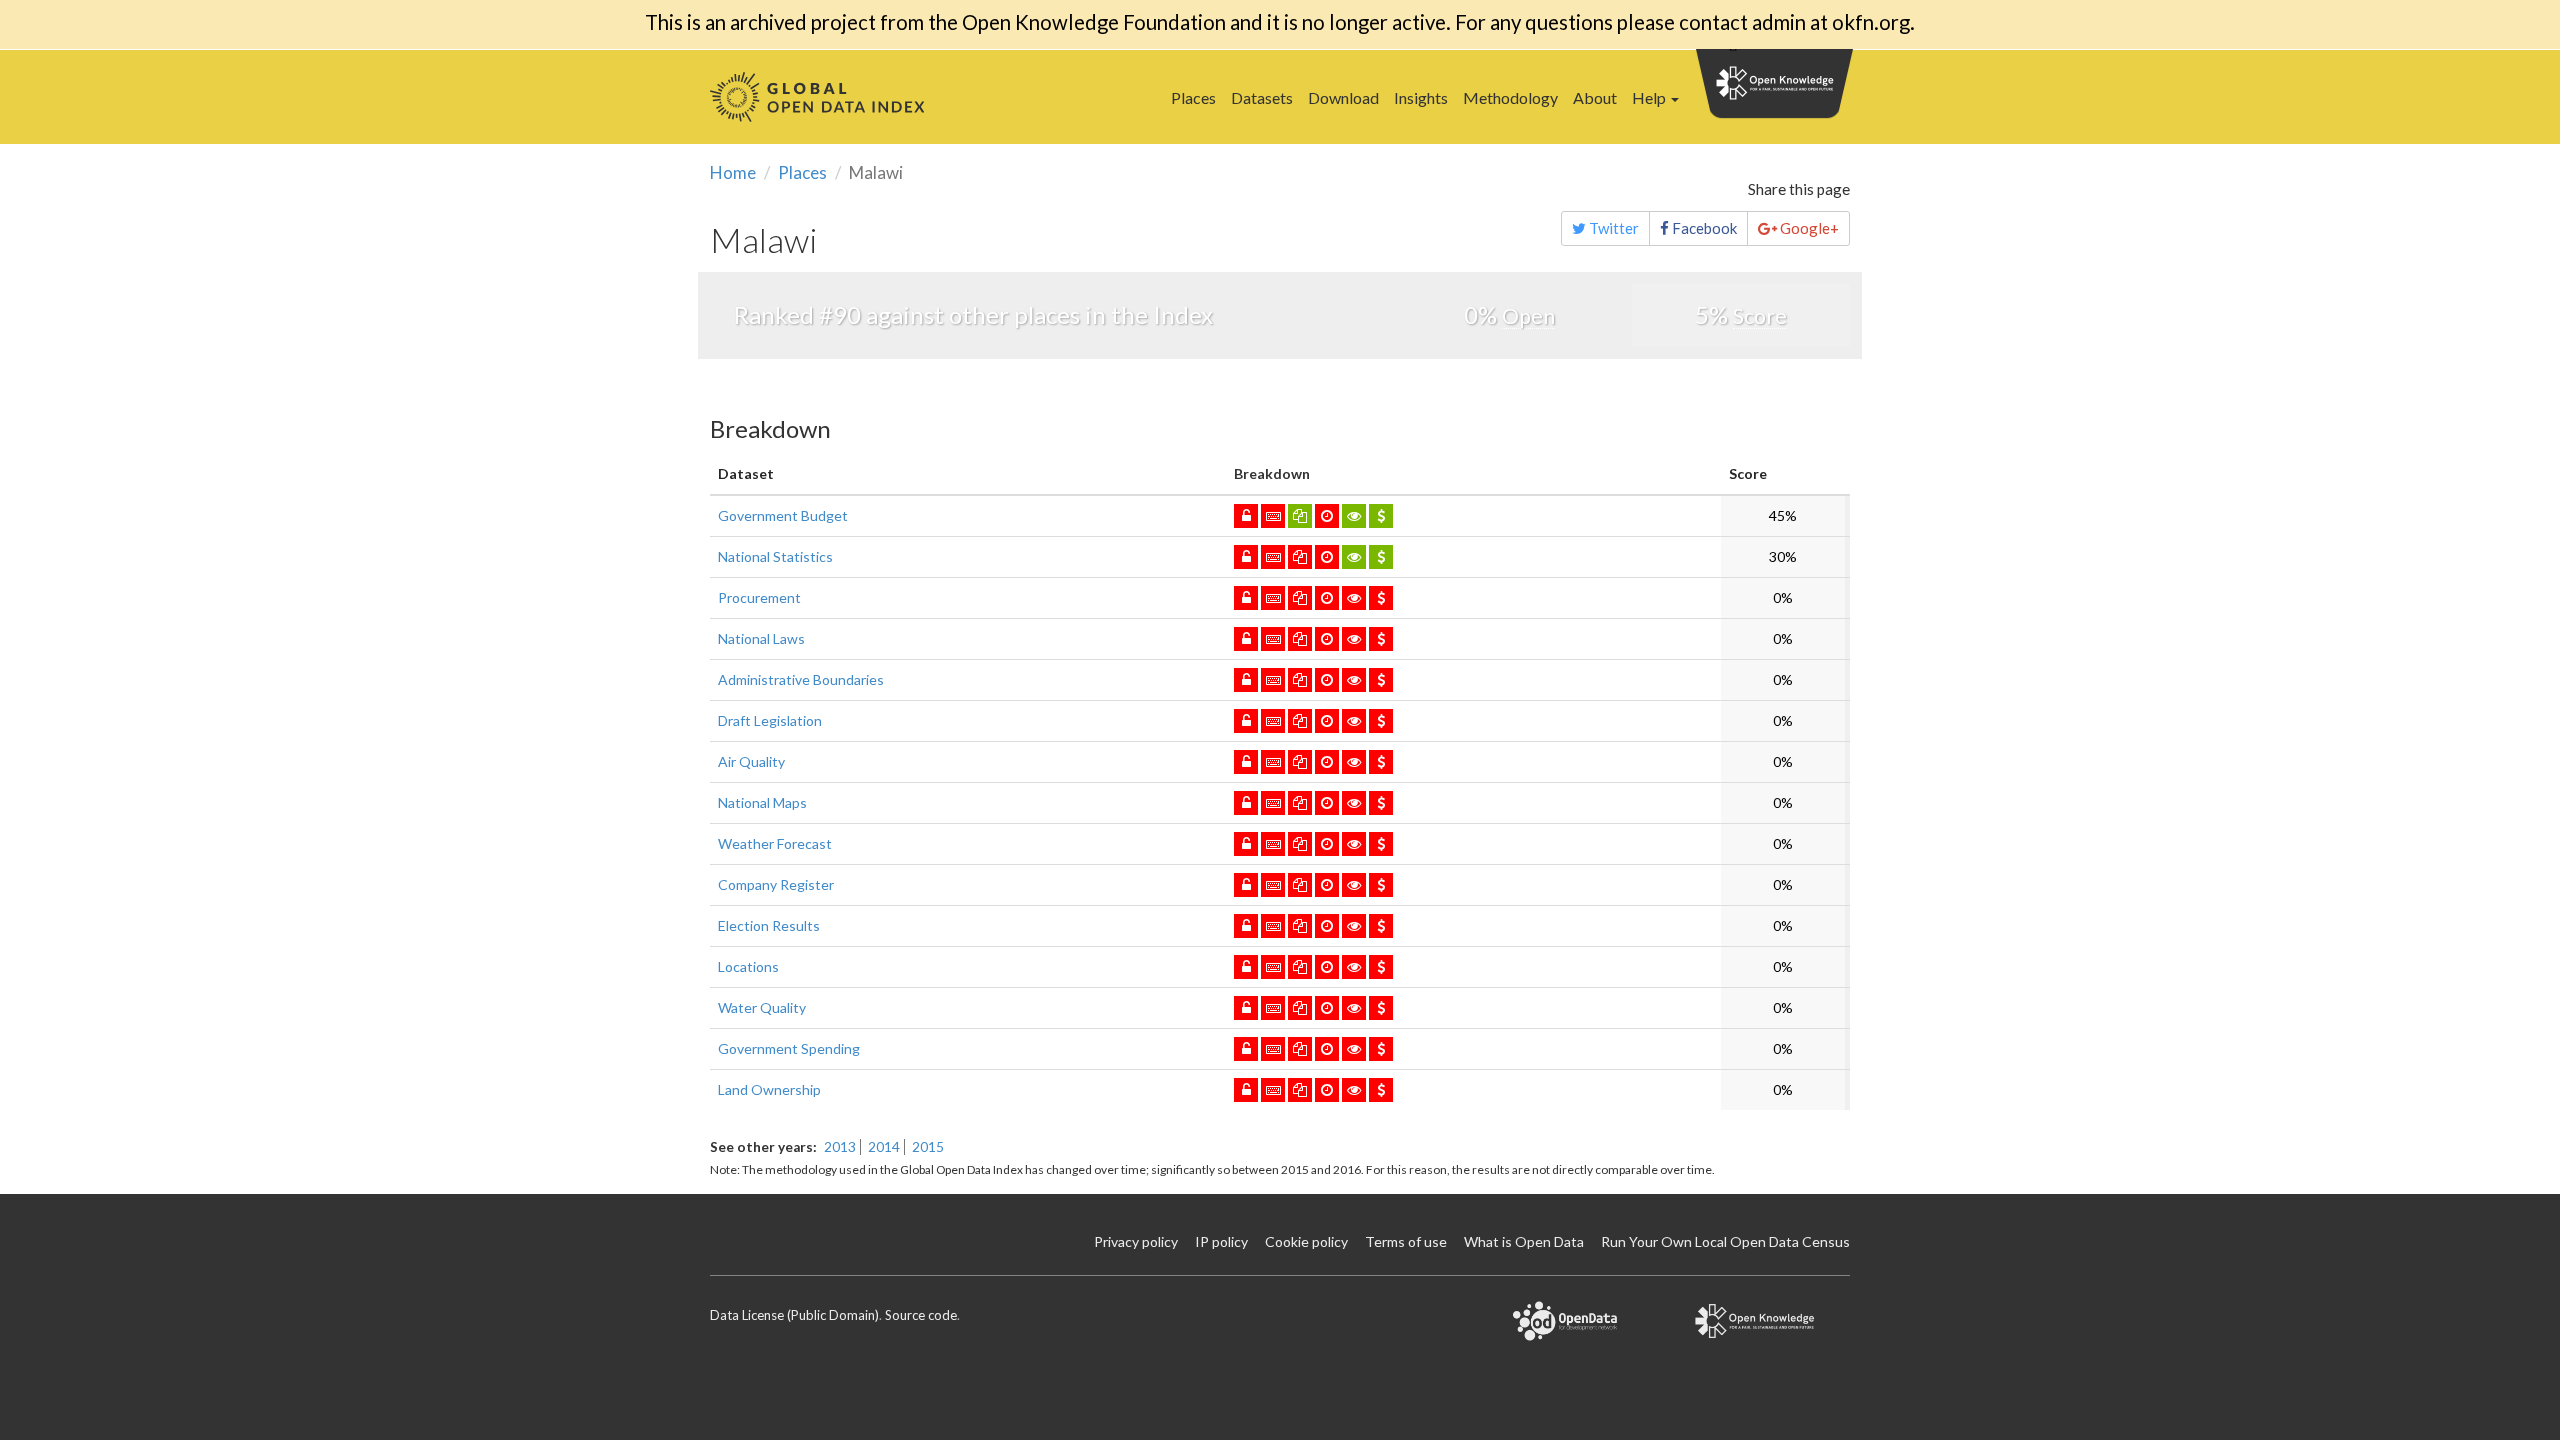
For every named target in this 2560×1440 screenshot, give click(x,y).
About (1595, 97)
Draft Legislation (770, 720)
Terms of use (1406, 1241)
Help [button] (1650, 97)
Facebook (1703, 228)
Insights (1421, 97)
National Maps (762, 802)
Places (1193, 97)
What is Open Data (1524, 1241)
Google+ (1808, 228)
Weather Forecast (775, 843)
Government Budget (783, 515)
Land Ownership (769, 1089)
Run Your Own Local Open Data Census (1725, 1241)
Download (1343, 97)
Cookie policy (1306, 1241)
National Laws (761, 638)
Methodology (1510, 97)
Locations (748, 966)
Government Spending (789, 1048)
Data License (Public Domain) (794, 1315)
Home (733, 172)
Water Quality (762, 1007)
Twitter (1612, 228)
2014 (884, 1147)
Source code (921, 1315)
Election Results (769, 925)
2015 (928, 1147)
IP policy (1221, 1241)
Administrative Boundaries (801, 679)
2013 (840, 1147)
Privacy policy (1136, 1241)
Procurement (759, 597)
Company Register (776, 884)
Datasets (1262, 97)
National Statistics (775, 556)
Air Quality (751, 761)
